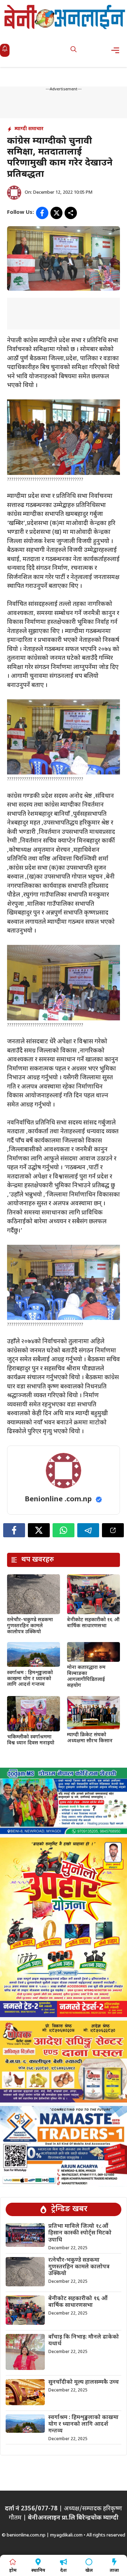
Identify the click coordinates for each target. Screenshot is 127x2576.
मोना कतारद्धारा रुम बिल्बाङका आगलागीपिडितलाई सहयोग (86, 1676)
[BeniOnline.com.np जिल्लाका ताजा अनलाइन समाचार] (65, 17)
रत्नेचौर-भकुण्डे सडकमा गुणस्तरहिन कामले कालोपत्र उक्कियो (30, 1626)
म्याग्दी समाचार (29, 129)
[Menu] (117, 50)
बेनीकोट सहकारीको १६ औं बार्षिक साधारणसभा (93, 1623)
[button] (74, 50)
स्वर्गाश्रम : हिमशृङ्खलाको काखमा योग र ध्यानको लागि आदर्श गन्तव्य (30, 1679)
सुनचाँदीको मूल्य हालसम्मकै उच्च (84, 2382)
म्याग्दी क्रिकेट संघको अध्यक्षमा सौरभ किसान (90, 1738)
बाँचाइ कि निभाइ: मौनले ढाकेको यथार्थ (84, 2341)
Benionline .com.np (58, 1500)
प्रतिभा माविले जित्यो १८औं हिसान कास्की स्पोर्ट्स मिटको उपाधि (80, 2233)
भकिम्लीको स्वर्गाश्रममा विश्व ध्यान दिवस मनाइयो (31, 1740)
